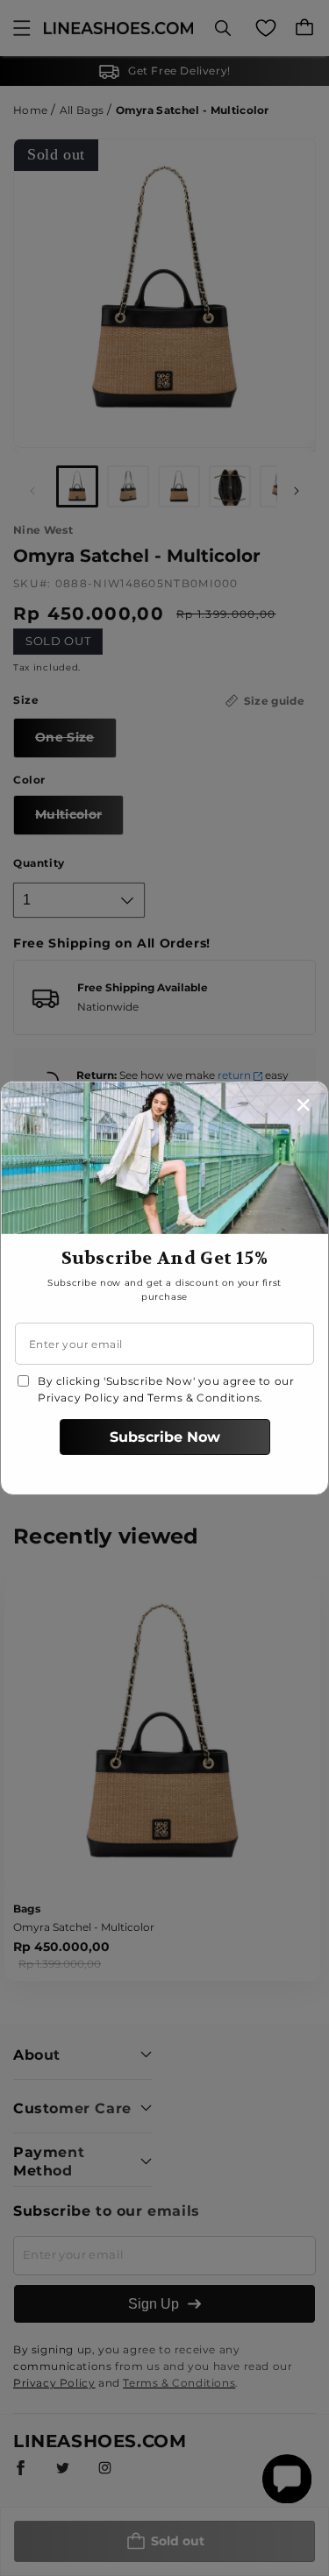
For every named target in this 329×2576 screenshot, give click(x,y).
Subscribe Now (165, 1437)
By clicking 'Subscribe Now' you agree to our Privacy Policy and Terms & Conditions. (166, 1389)
